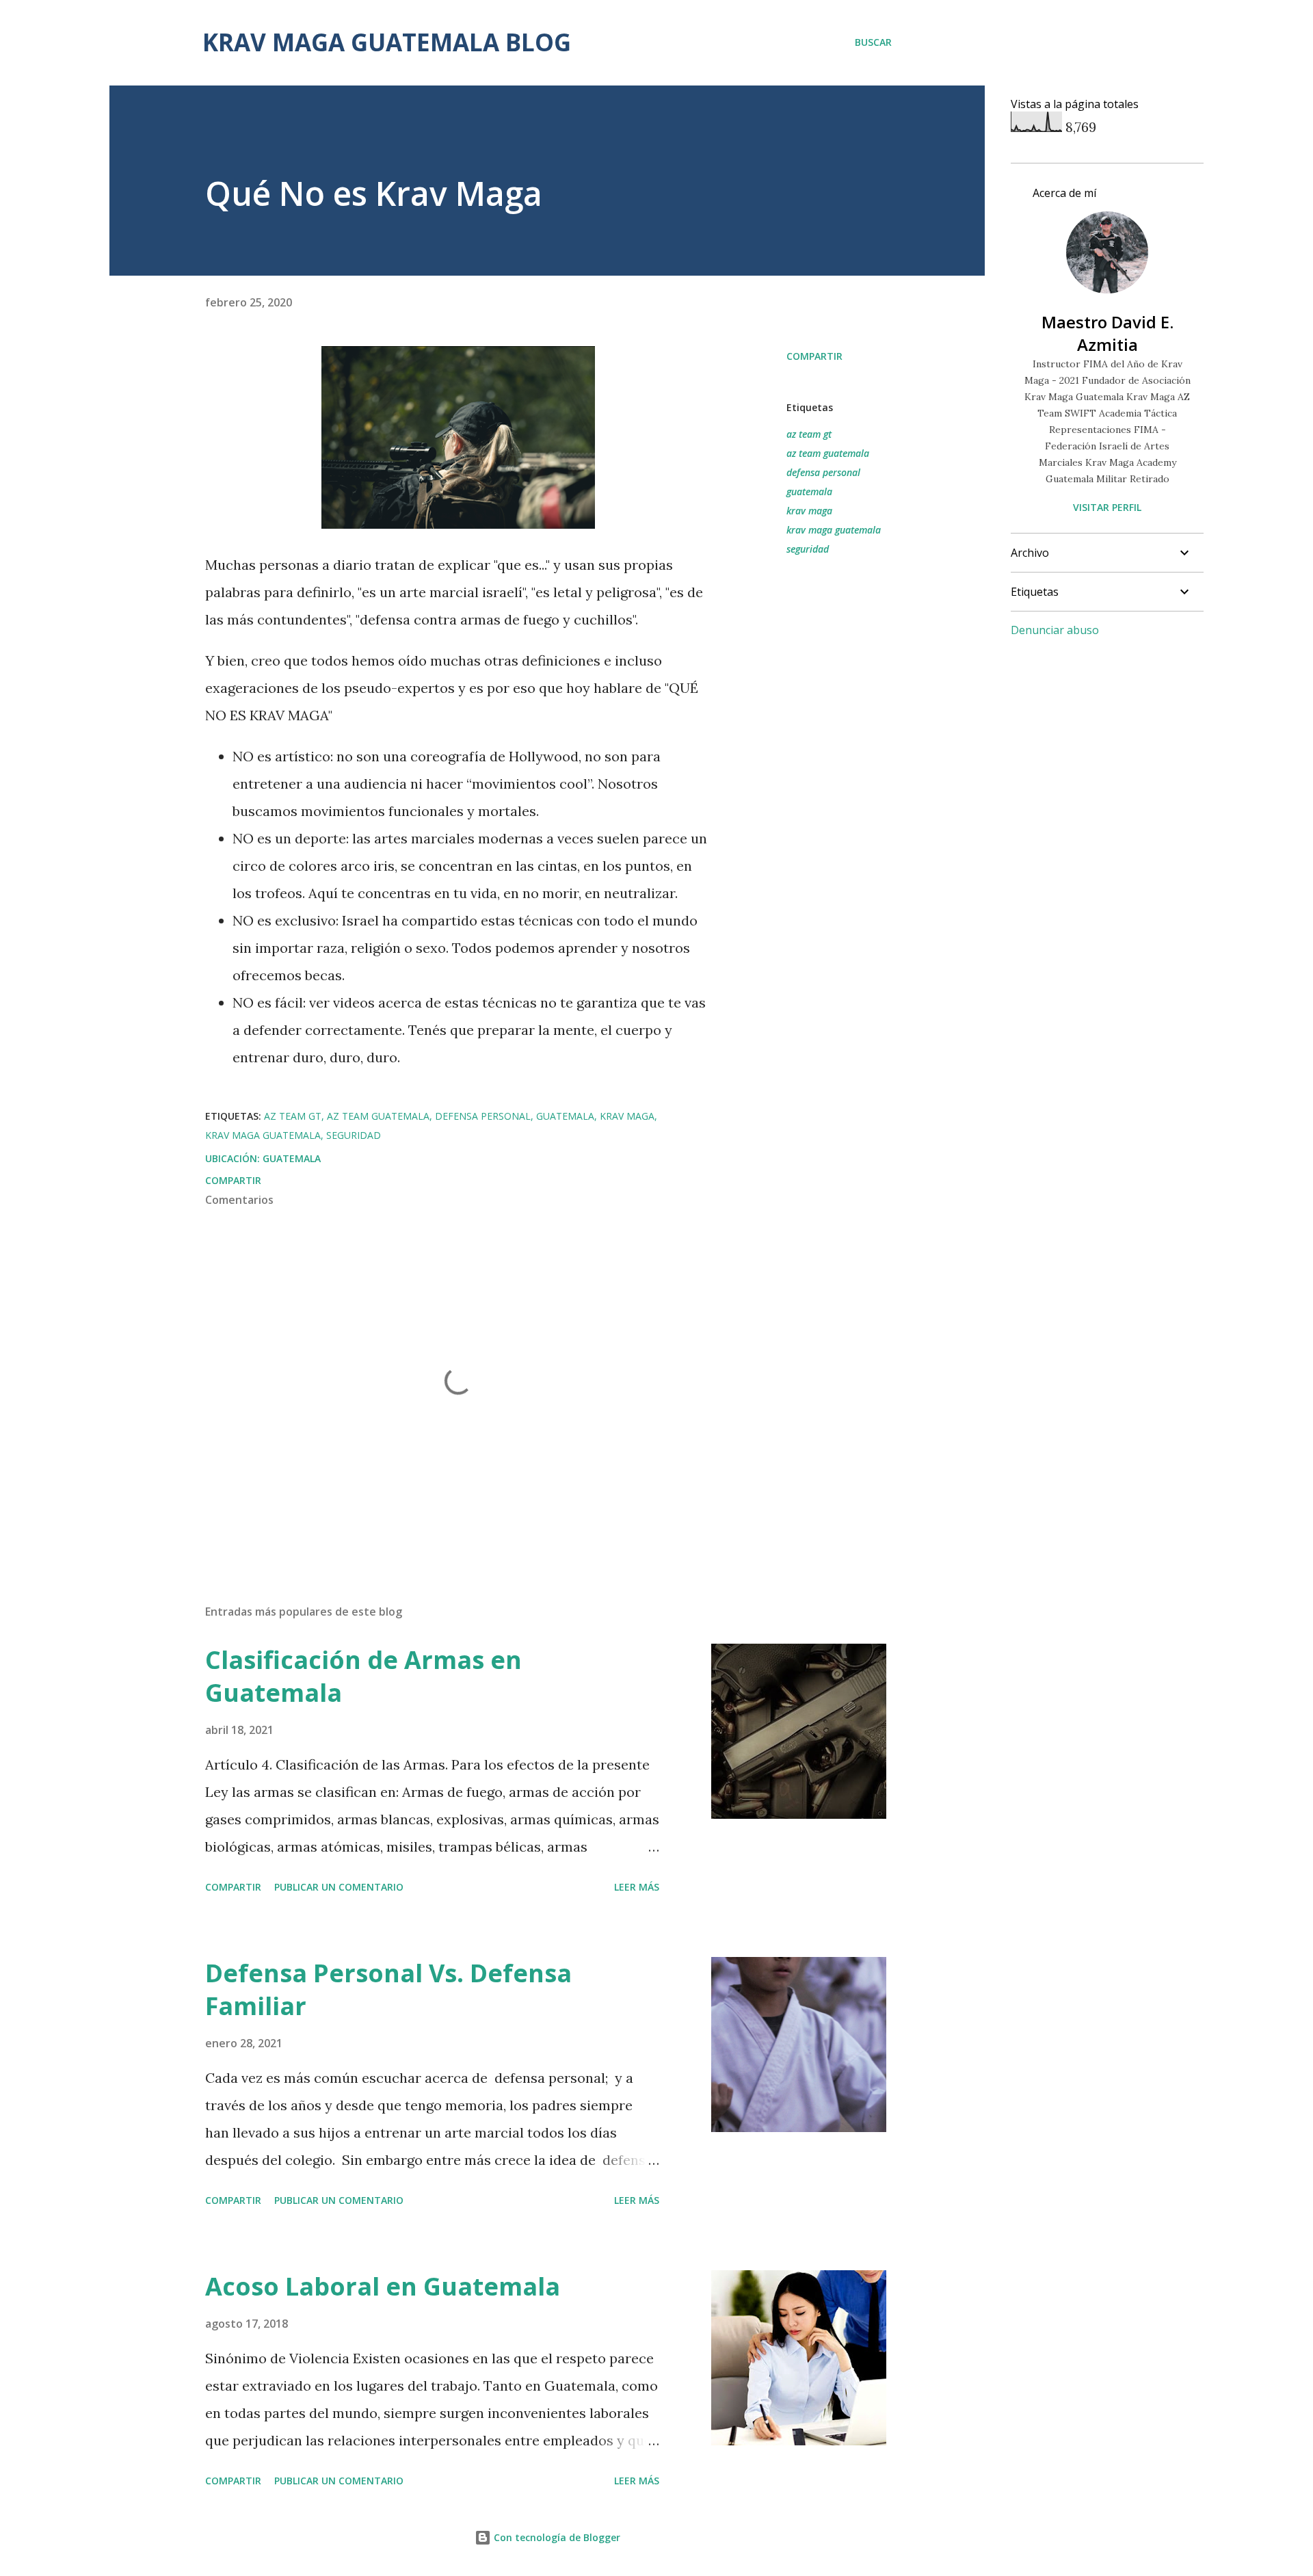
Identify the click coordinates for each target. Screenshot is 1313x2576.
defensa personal (823, 472)
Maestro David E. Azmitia (1108, 333)
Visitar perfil (1107, 507)
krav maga (809, 511)
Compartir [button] (814, 356)
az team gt (809, 434)
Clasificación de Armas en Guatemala (363, 1676)
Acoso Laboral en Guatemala (383, 2286)
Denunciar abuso (1055, 630)
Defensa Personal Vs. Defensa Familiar (388, 1989)
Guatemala (292, 1158)
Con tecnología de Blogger (556, 2537)
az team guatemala (828, 453)
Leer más (637, 1887)
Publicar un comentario (339, 1887)
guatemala (809, 491)
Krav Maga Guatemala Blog (387, 42)
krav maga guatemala (834, 530)
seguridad (808, 549)
